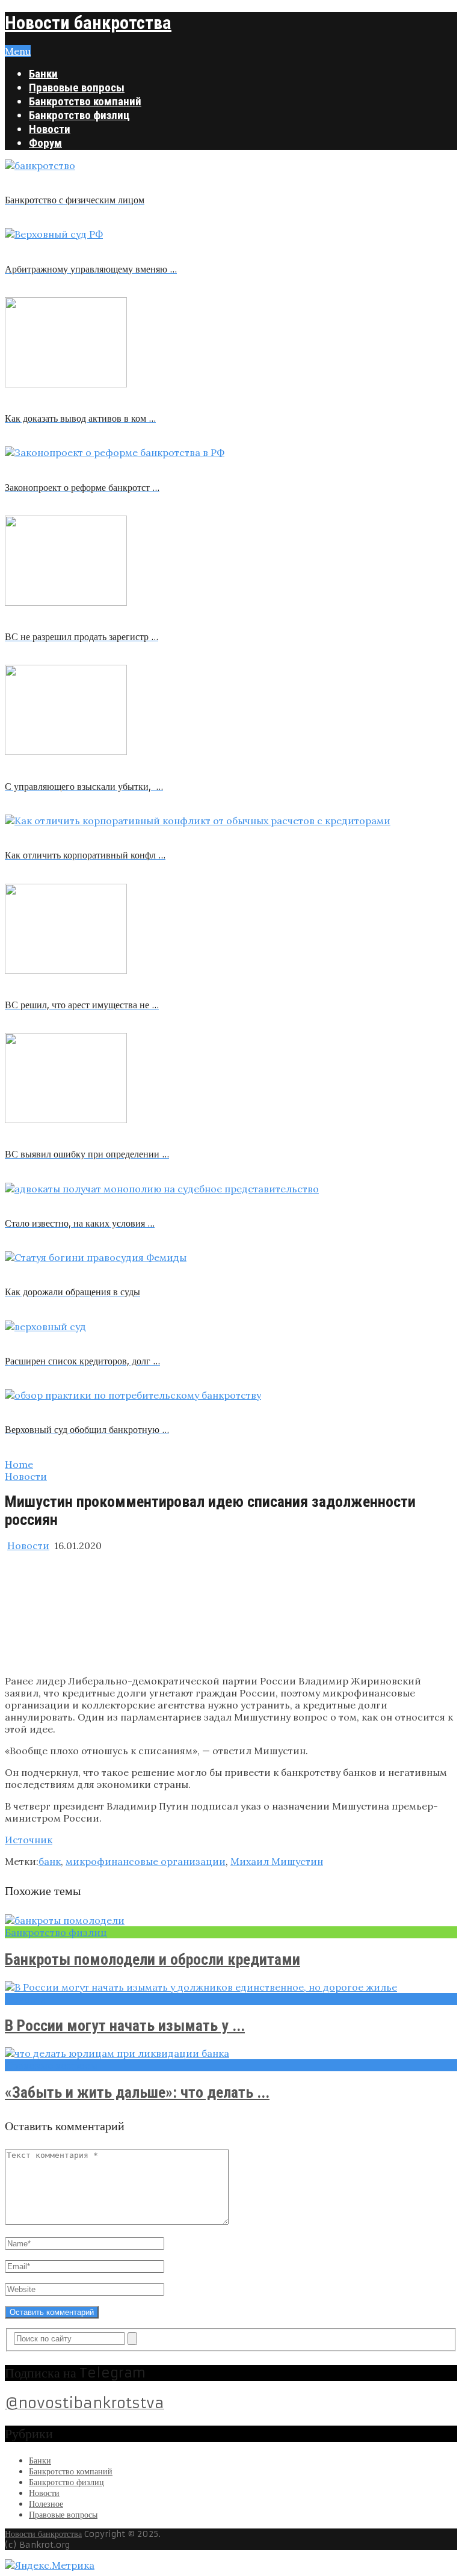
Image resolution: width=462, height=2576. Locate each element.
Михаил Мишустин (277, 1861)
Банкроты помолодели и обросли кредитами (152, 1959)
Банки (43, 74)
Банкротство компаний (85, 101)
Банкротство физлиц (79, 115)
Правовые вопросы (77, 88)
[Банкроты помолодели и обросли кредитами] (231, 1920)
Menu (18, 51)
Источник (29, 1840)
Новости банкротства (88, 23)
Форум (45, 143)
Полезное (46, 2504)
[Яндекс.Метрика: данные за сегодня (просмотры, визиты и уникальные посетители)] (50, 2565)
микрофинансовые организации (146, 1861)
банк (50, 1861)
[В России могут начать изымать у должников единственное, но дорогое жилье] (231, 1987)
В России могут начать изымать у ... (125, 2026)
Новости (50, 129)
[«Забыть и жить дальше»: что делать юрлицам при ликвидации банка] (231, 2053)
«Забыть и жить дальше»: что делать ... (137, 2092)
